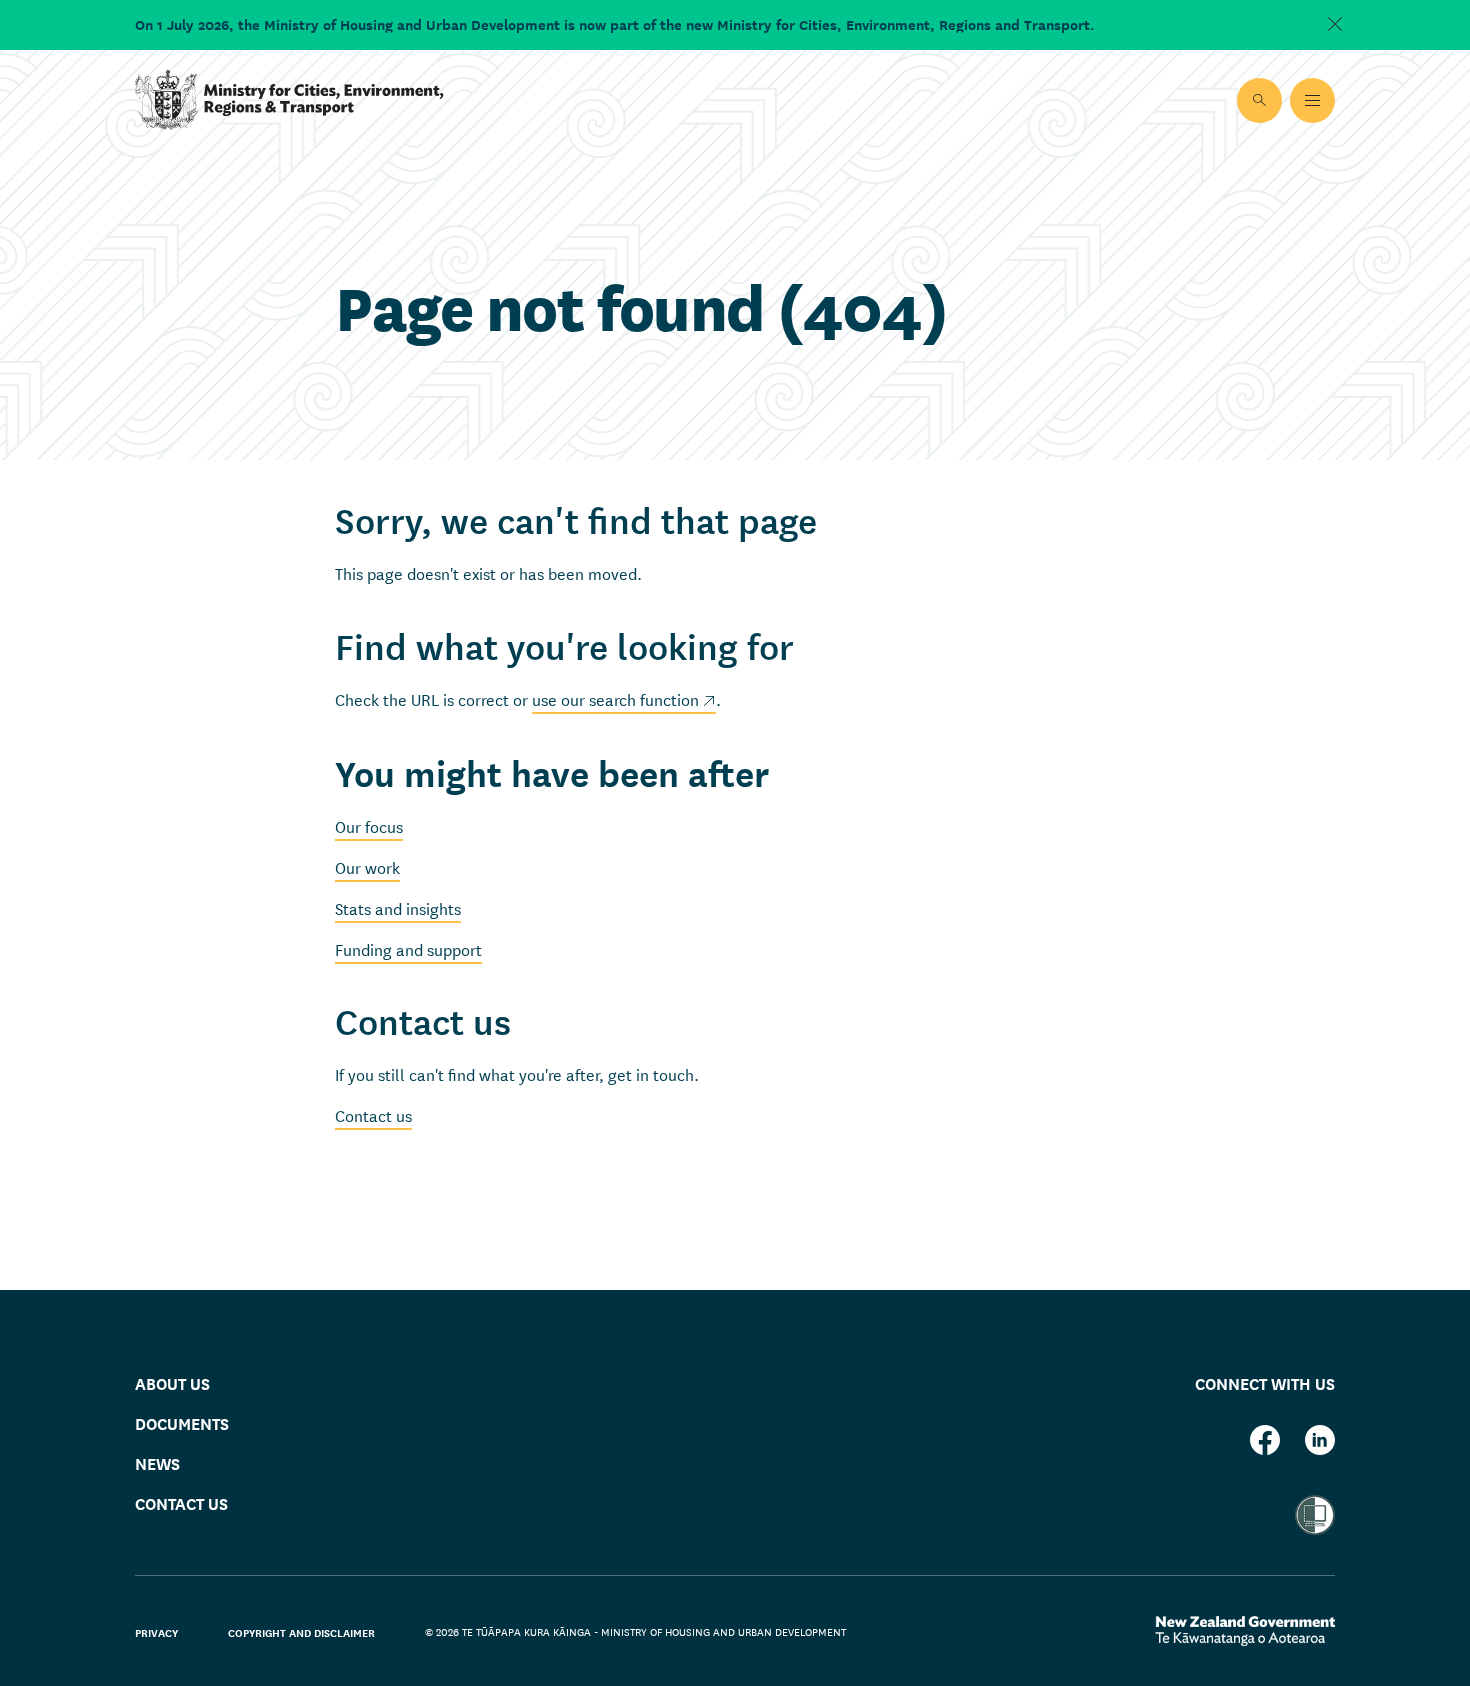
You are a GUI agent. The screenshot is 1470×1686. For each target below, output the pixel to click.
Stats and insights (398, 907)
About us (172, 1382)
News (157, 1462)
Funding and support (408, 948)
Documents (182, 1422)
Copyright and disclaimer (301, 1632)
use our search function (615, 698)
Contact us (373, 1114)
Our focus (369, 825)
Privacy (156, 1632)
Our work (367, 866)
